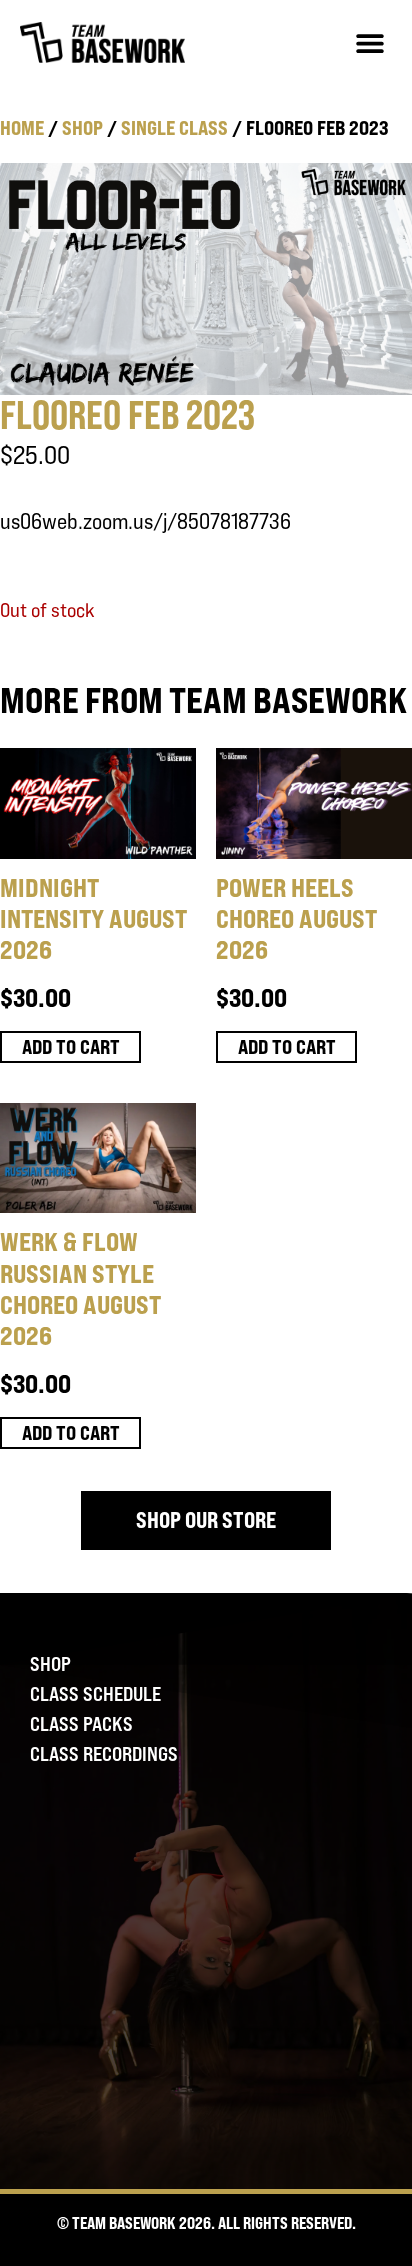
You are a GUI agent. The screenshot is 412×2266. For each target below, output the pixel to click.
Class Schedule (95, 1694)
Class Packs (81, 1724)
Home (22, 127)
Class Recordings (104, 1754)
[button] (369, 42)
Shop (82, 127)
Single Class (174, 127)
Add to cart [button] (71, 1046)
